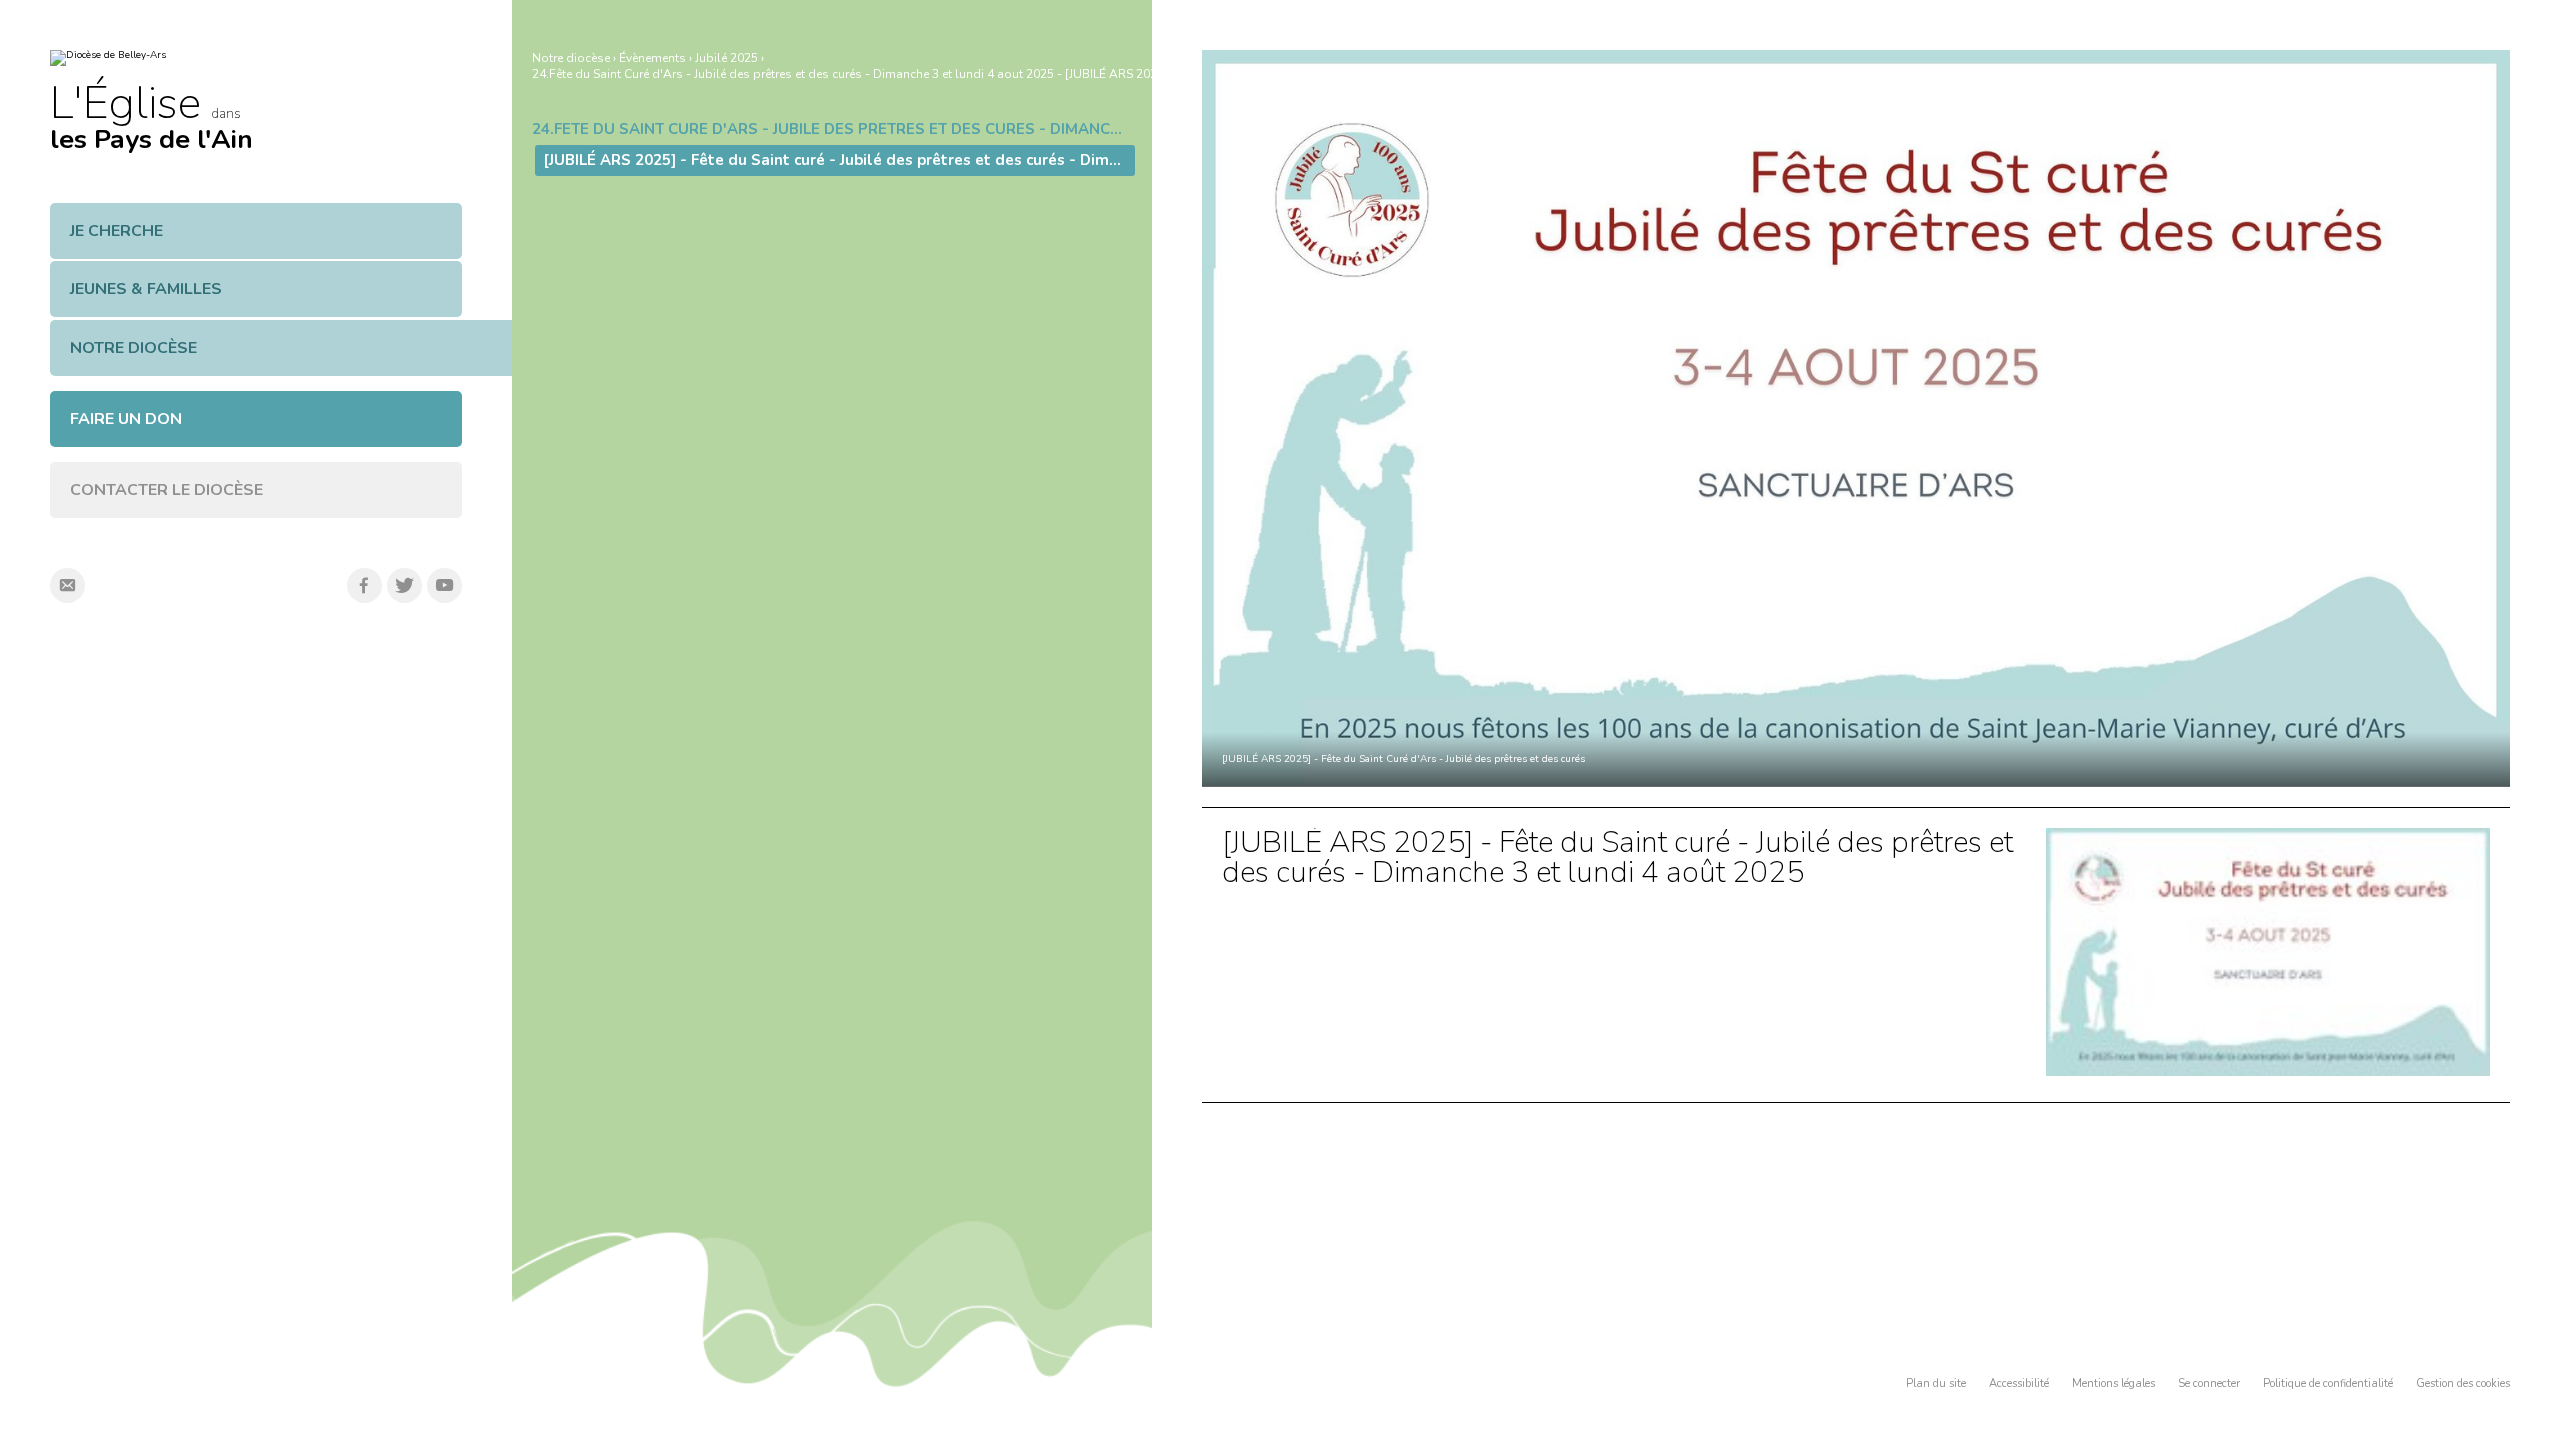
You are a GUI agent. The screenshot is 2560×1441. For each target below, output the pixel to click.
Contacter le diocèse (166, 490)
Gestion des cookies (2463, 1383)
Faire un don (126, 419)
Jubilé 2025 (726, 58)
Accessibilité (2019, 1383)
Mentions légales (2113, 1383)
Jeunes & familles (146, 289)
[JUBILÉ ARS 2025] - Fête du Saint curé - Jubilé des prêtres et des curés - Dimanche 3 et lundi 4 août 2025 (1617, 858)
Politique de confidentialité (2328, 1383)
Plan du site (1936, 1383)
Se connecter (2209, 1383)
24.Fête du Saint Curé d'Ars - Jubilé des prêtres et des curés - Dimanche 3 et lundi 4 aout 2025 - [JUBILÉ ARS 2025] (849, 74)
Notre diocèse (133, 348)
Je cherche (116, 231)
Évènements (652, 58)
